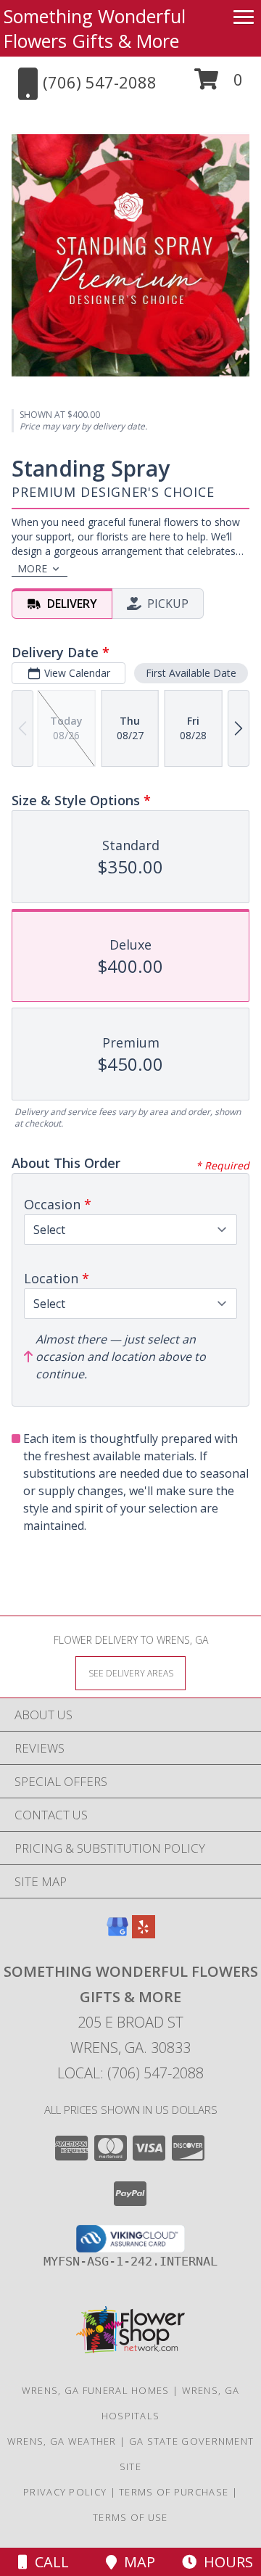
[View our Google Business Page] (117, 1934)
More (32, 568)
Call (48, 2562)
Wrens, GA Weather (62, 2441)
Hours (225, 2562)
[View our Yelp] (144, 1934)
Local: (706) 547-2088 (130, 2073)
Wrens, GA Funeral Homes (96, 2390)
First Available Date (191, 673)
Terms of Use (130, 2517)
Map (136, 2562)
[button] (219, 85)
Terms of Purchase (174, 2492)
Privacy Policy (65, 2492)
